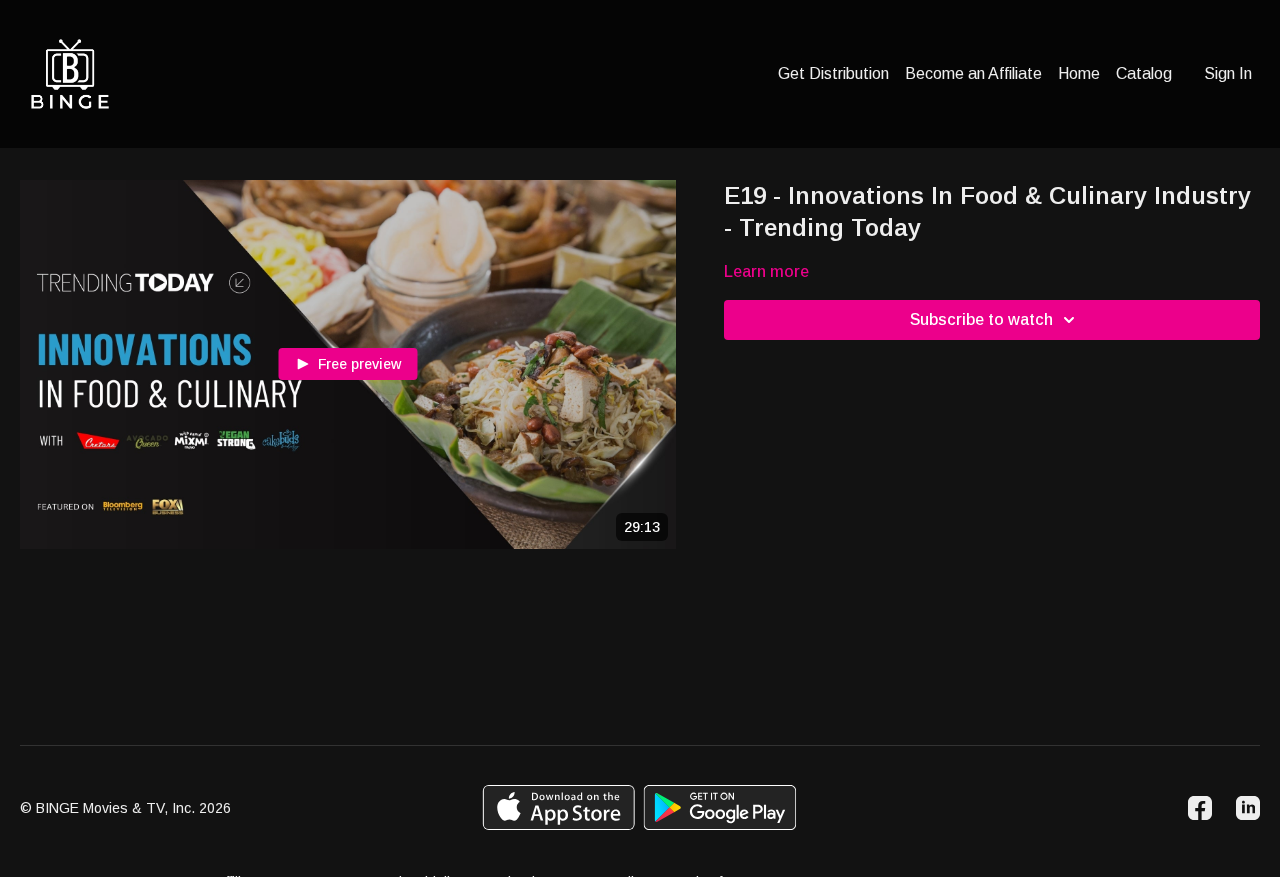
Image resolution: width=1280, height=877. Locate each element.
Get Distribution (833, 73)
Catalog (1144, 73)
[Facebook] (1200, 808)
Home (1079, 73)
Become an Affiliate (973, 73)
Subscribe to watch (981, 319)
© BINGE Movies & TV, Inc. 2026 (125, 808)
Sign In (1228, 73)
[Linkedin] (1248, 808)
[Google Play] (720, 807)
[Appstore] (558, 807)
